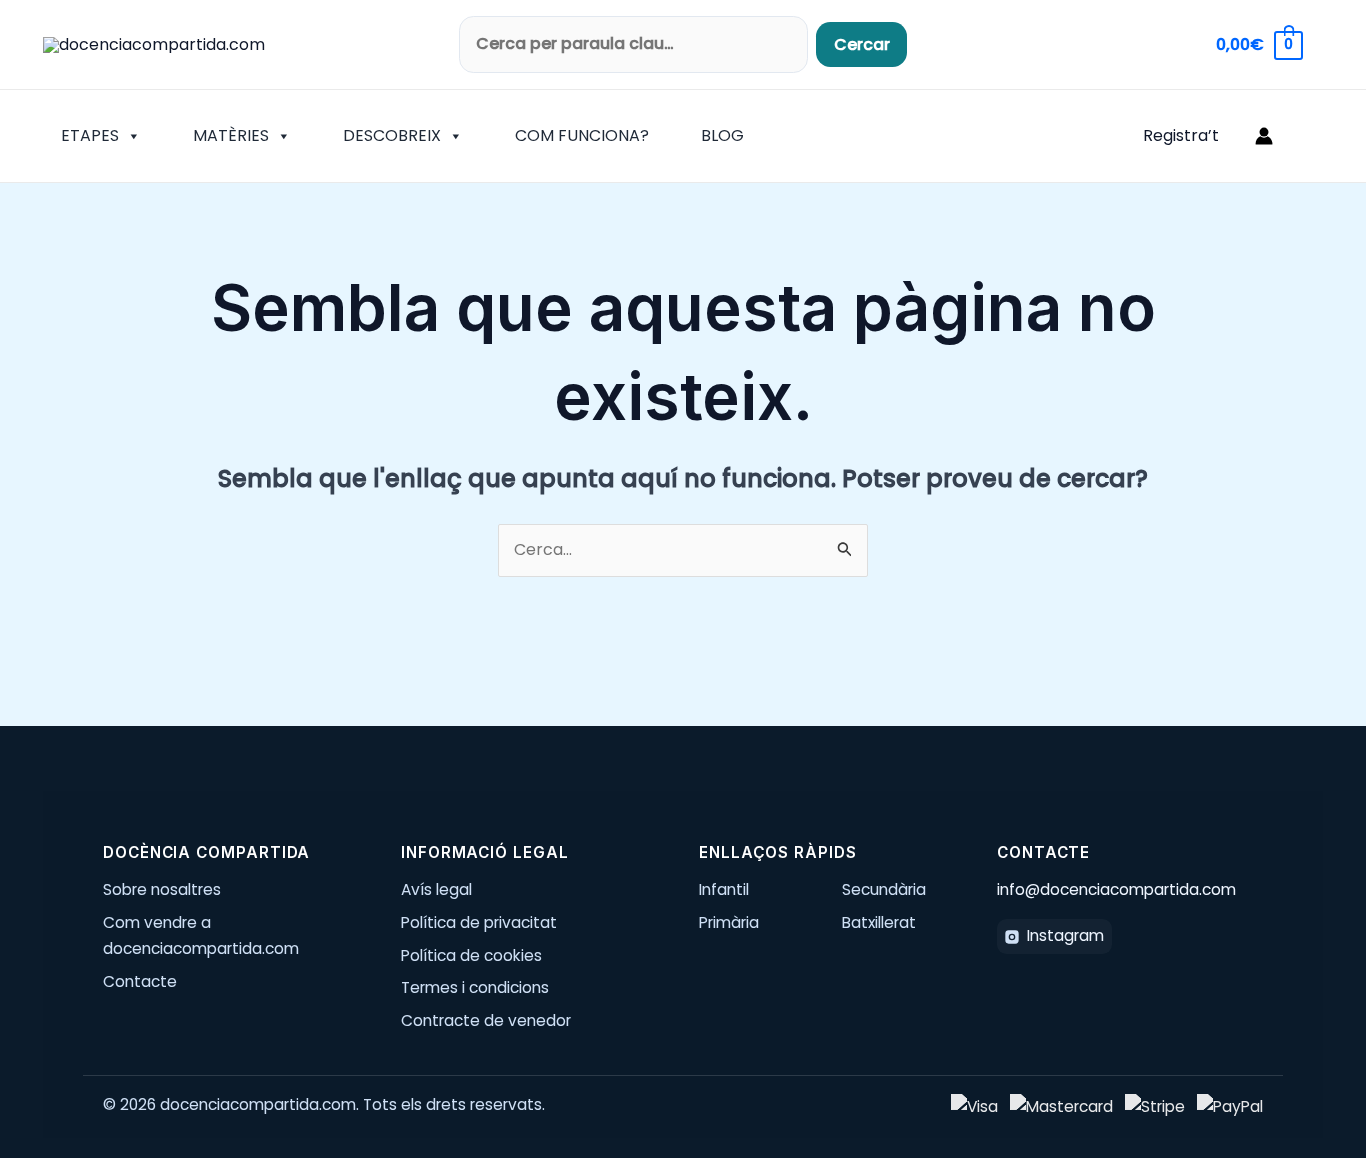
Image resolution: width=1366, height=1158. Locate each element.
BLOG (722, 135)
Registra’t (1181, 135)
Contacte (140, 981)
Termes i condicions (475, 987)
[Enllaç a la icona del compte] (1264, 136)
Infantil (724, 889)
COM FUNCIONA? (582, 135)
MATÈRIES (231, 135)
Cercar (862, 44)
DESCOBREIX (392, 135)
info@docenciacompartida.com (1116, 889)
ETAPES (90, 135)
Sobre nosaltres (162, 889)
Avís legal (436, 889)
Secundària (884, 889)
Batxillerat (879, 922)
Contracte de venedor (486, 1020)
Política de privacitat (479, 922)
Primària (729, 922)
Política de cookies (471, 955)
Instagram (1065, 935)
